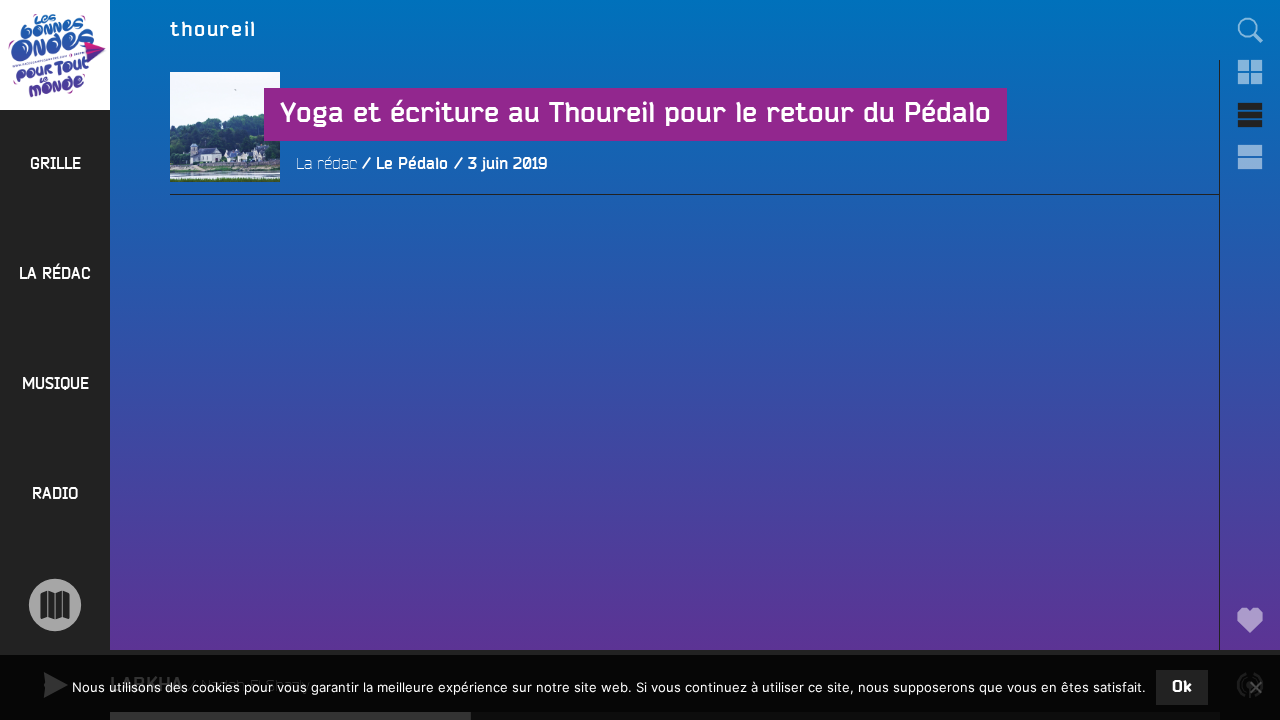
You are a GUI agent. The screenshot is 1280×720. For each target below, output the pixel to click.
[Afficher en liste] (1250, 115)
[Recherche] (1250, 30)
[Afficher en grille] (1250, 72)
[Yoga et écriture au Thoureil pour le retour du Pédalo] (225, 237)
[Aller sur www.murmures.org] (55, 605)
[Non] (1255, 687)
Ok (1182, 687)
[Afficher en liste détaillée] (1250, 157)
